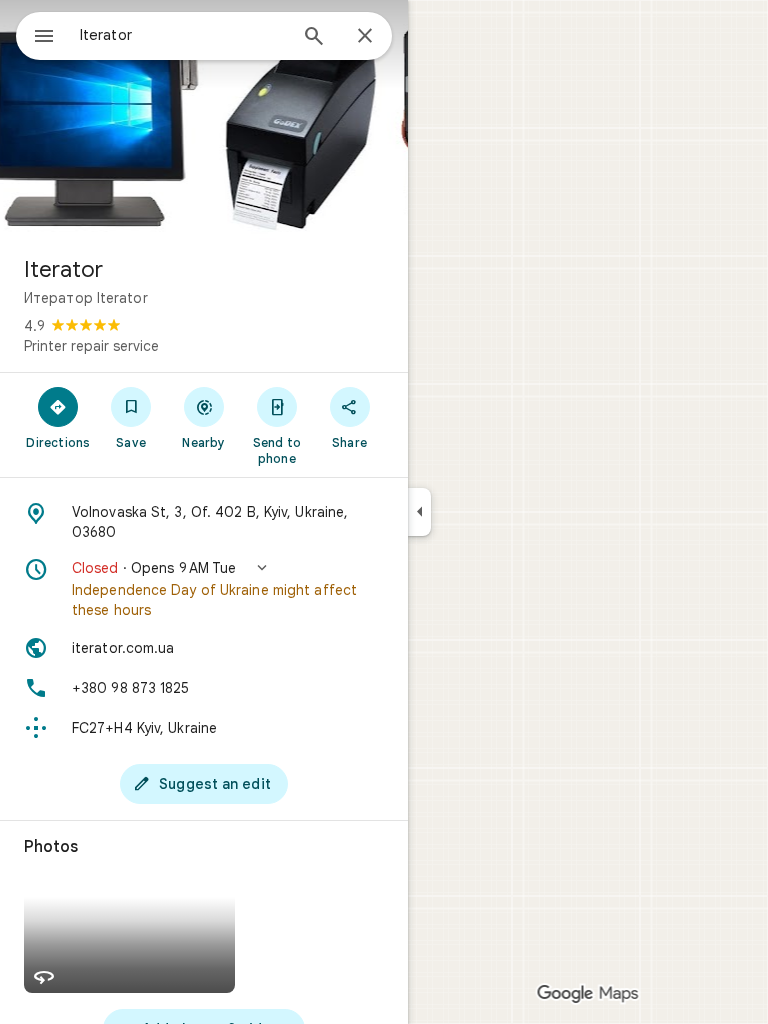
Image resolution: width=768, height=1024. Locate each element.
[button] (204, 589)
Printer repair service (91, 346)
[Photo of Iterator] (204, 120)
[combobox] (183, 35)
